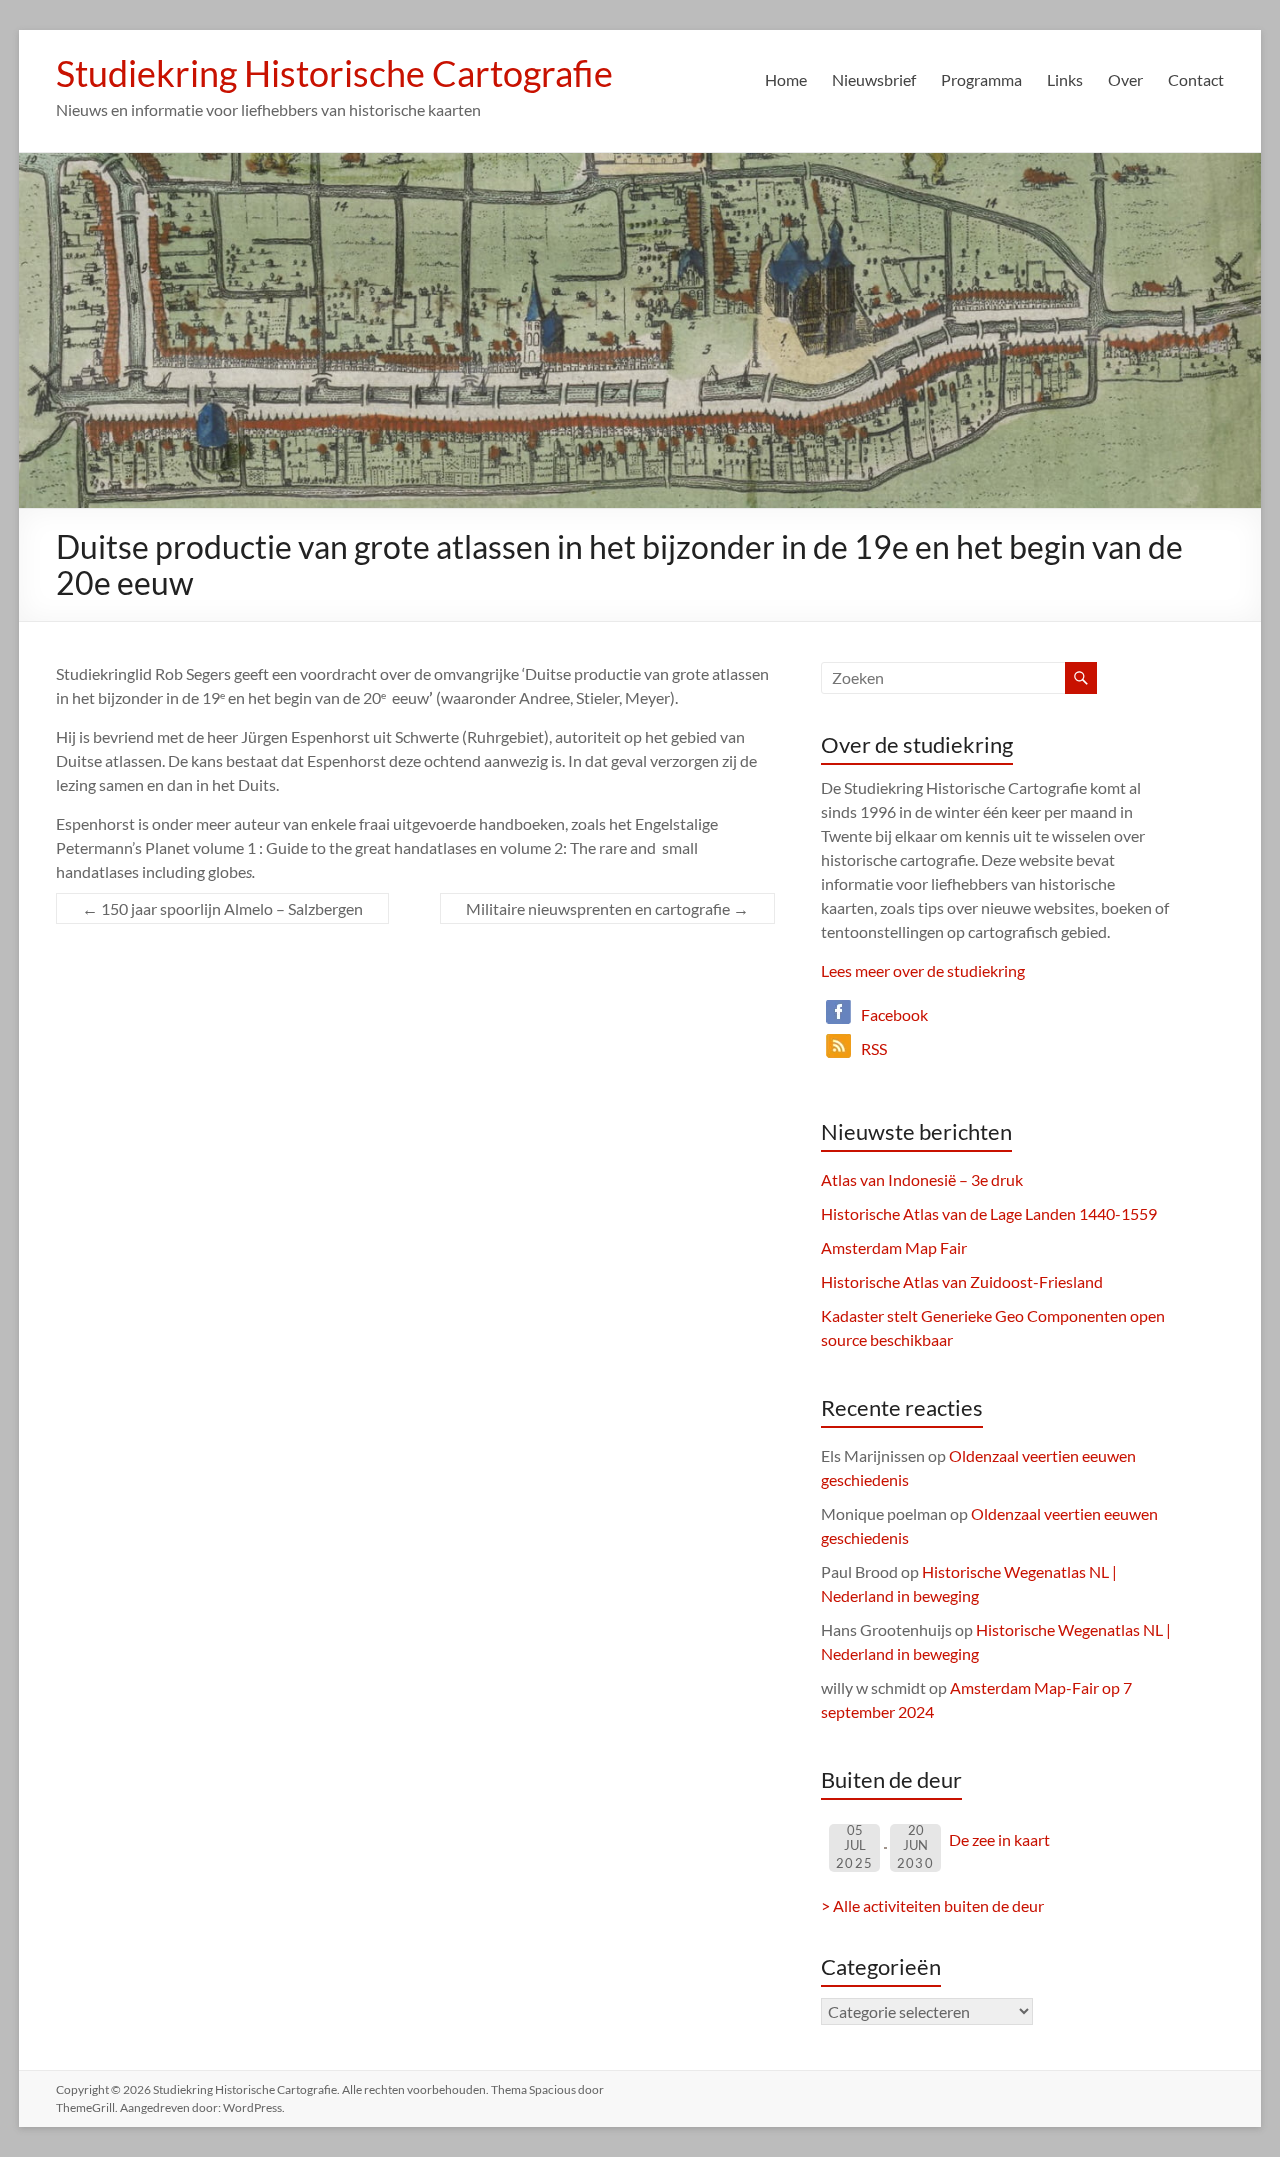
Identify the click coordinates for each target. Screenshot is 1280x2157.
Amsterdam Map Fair (894, 1247)
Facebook (894, 1014)
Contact (1196, 79)
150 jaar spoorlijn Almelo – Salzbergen (222, 908)
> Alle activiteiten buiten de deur (932, 1905)
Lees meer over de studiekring (923, 970)
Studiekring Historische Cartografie (334, 73)
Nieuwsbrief (874, 79)
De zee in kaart (999, 1839)
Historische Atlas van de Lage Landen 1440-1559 (989, 1213)
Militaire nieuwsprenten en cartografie (607, 908)
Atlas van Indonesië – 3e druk (922, 1179)
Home (786, 79)
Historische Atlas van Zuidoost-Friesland (962, 1281)
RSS (874, 1048)
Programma (981, 79)
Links (1065, 79)
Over (1125, 79)
